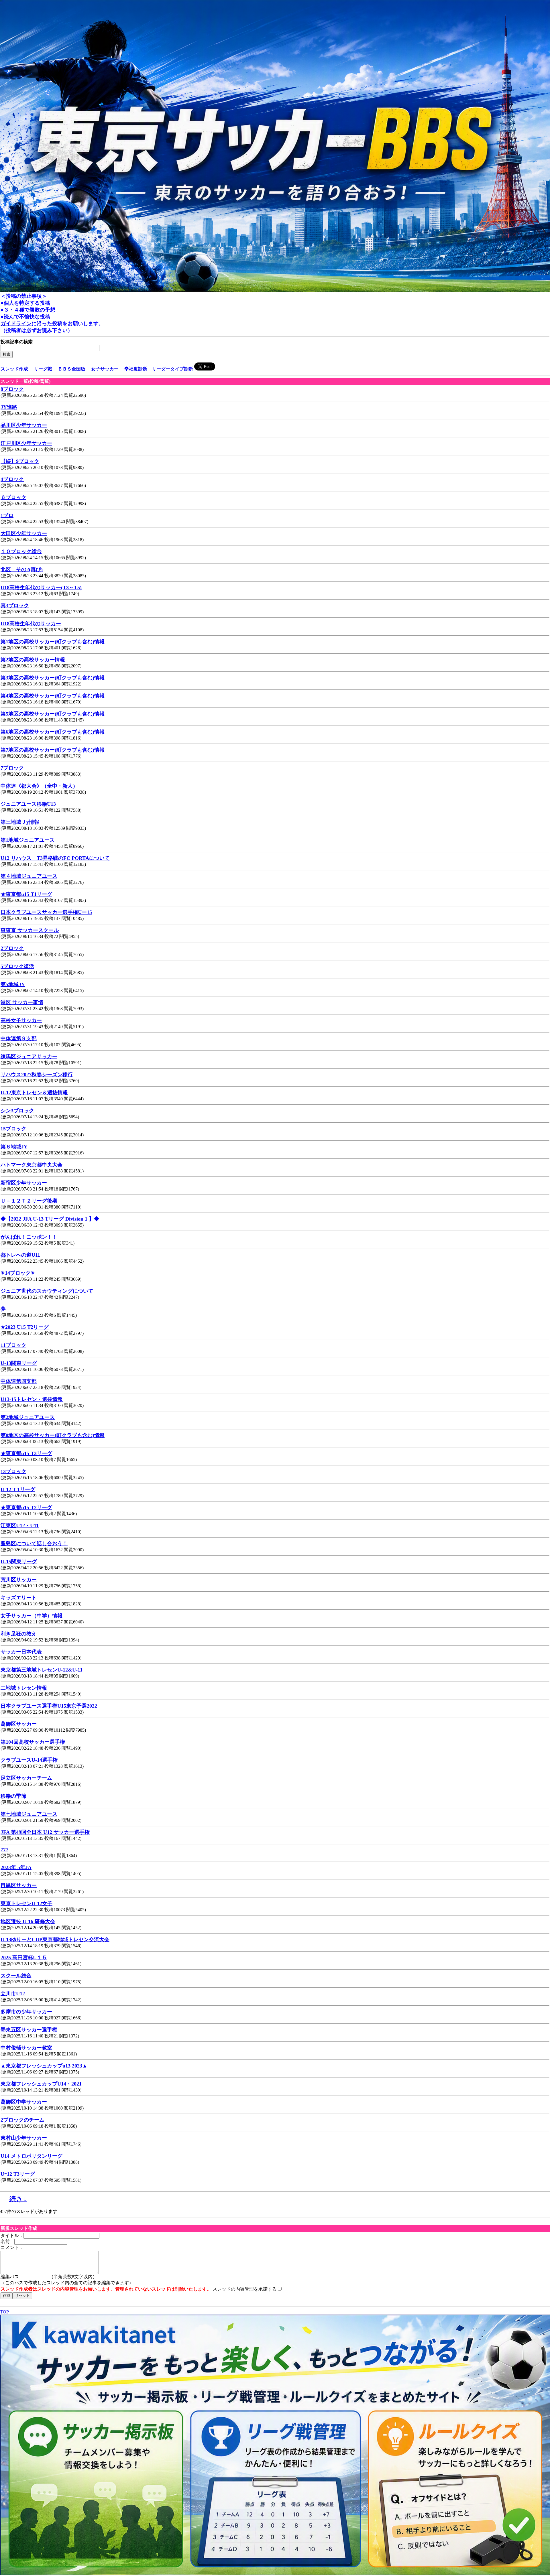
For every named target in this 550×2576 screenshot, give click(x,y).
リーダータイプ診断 (172, 369)
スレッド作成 (14, 369)
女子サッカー (105, 369)
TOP (4, 2312)
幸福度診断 (136, 369)
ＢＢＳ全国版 (72, 369)
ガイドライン (16, 324)
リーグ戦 (43, 369)
